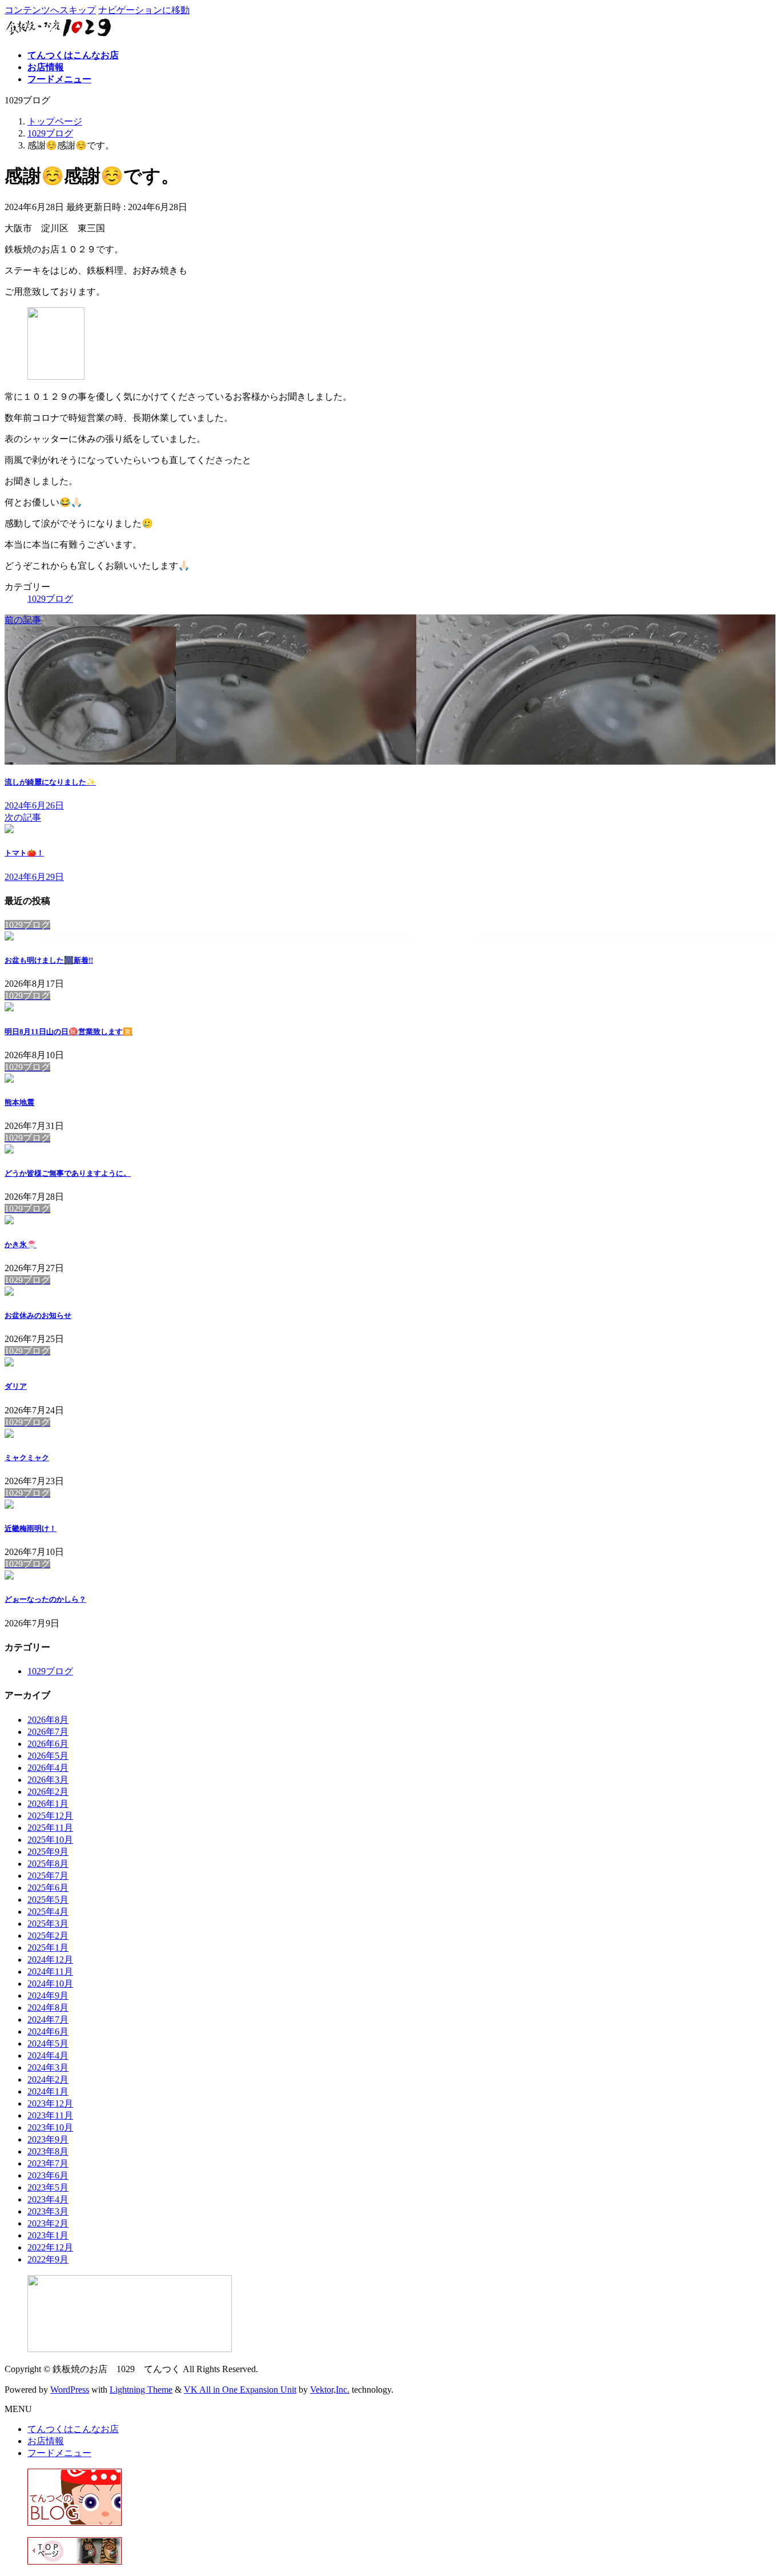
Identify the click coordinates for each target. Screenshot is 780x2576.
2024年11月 (50, 1972)
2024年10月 (50, 1984)
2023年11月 (50, 2115)
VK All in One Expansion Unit (240, 2390)
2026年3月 (48, 1780)
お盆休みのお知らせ (38, 1315)
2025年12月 (50, 1816)
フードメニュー (59, 2453)
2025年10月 (50, 1840)
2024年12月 (50, 1960)
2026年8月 (48, 1720)
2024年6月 (48, 2032)
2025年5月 (48, 1900)
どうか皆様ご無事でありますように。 (68, 1173)
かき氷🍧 (21, 1245)
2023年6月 (48, 2175)
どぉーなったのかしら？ (45, 1599)
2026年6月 (48, 1744)
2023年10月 (50, 2127)
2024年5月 (48, 2043)
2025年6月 (48, 1888)
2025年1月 (48, 1948)
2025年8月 (48, 1864)
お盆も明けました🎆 (49, 960)
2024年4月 (48, 2055)
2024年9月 (48, 1996)
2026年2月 (48, 1792)
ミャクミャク (27, 1458)
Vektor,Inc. (330, 2390)
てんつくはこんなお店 (73, 2429)
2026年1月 (48, 1804)
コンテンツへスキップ (50, 10)
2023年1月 (48, 2235)
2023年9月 (48, 2139)
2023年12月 (50, 2103)
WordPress (70, 2390)
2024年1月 (48, 2091)
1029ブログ (50, 599)
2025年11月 (50, 1828)
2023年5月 (48, 2187)
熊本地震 (19, 1102)
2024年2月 (48, 2079)
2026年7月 (48, 1732)
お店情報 (46, 2441)
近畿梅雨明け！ (31, 1528)
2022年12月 (50, 2247)
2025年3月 (48, 1924)
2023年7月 (48, 2163)
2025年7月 (48, 1876)
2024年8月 (48, 2008)
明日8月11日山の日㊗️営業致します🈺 (69, 1032)
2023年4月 (48, 2199)
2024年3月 (48, 2067)
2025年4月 (48, 1912)
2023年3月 (48, 2211)
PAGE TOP (753, 2487)
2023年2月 (48, 2223)
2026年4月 (48, 1768)
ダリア (16, 1386)
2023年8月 (48, 2151)
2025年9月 (48, 1852)
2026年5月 (48, 1756)
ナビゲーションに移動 (144, 10)
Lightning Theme (141, 2390)
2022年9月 (48, 2259)
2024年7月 (48, 2020)
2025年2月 (48, 1936)
